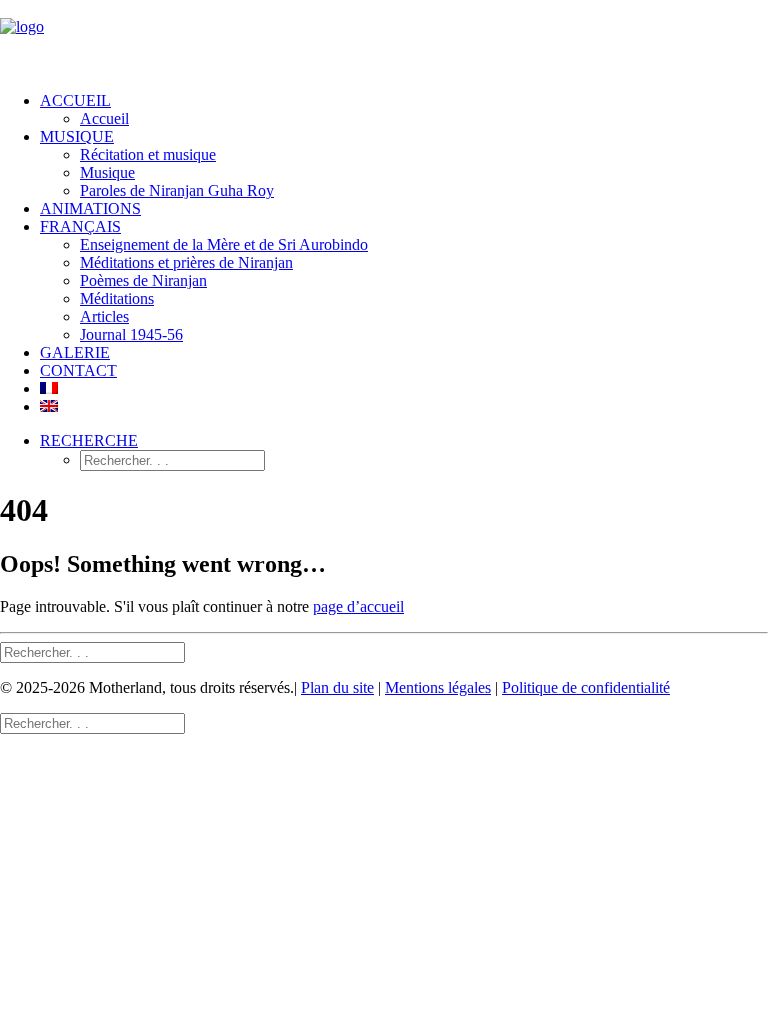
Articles (104, 316)
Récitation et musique (148, 154)
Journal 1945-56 (131, 334)
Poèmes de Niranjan (143, 280)
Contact (78, 370)
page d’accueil (358, 606)
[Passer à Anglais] (49, 406)
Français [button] (80, 226)
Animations (90, 208)
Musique (107, 172)
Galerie (75, 352)
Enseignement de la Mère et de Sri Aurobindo (224, 244)
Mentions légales (438, 687)
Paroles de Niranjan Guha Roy (177, 190)
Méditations (117, 298)
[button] (89, 440)
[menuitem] (404, 110)
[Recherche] (92, 651)
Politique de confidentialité (586, 687)
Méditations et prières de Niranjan (186, 262)
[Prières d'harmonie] (384, 38)
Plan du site (337, 687)
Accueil (75, 100)
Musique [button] (77, 136)
